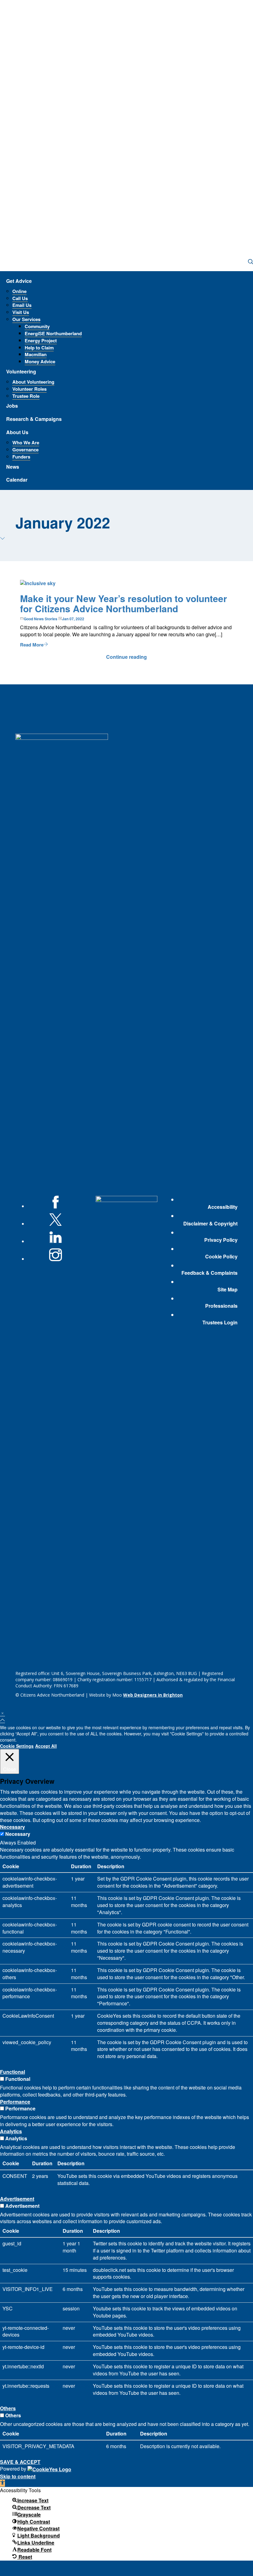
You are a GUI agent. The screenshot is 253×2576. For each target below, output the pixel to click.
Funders (21, 457)
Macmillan (36, 354)
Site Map (228, 1290)
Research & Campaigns (34, 419)
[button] (2, 2483)
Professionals (221, 1306)
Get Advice (19, 281)
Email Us (22, 305)
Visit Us (21, 312)
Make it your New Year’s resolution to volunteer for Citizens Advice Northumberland (124, 603)
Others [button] (8, 2408)
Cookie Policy (221, 1257)
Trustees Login (220, 1323)
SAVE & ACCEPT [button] (20, 2462)
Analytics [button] (11, 2131)
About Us (17, 432)
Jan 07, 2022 (73, 619)
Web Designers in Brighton (153, 1695)
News (13, 467)
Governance (25, 450)
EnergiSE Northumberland (53, 333)
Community (37, 326)
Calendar (17, 480)
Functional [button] (12, 2072)
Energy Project (41, 340)
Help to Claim (39, 348)
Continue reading (126, 657)
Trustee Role (26, 396)
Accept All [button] (46, 1746)
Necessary (18, 1834)
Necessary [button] (12, 1827)
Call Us (20, 298)
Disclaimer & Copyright (210, 1224)
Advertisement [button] (17, 2199)
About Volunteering (33, 382)
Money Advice (40, 361)
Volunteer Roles (29, 389)
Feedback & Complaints (209, 1273)
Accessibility (223, 1207)
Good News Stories (41, 619)
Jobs (12, 406)
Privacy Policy (221, 1240)
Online (19, 291)
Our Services (26, 319)
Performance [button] (15, 2102)
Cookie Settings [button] (17, 1746)
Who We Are (26, 442)
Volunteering (21, 371)
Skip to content (18, 2476)
